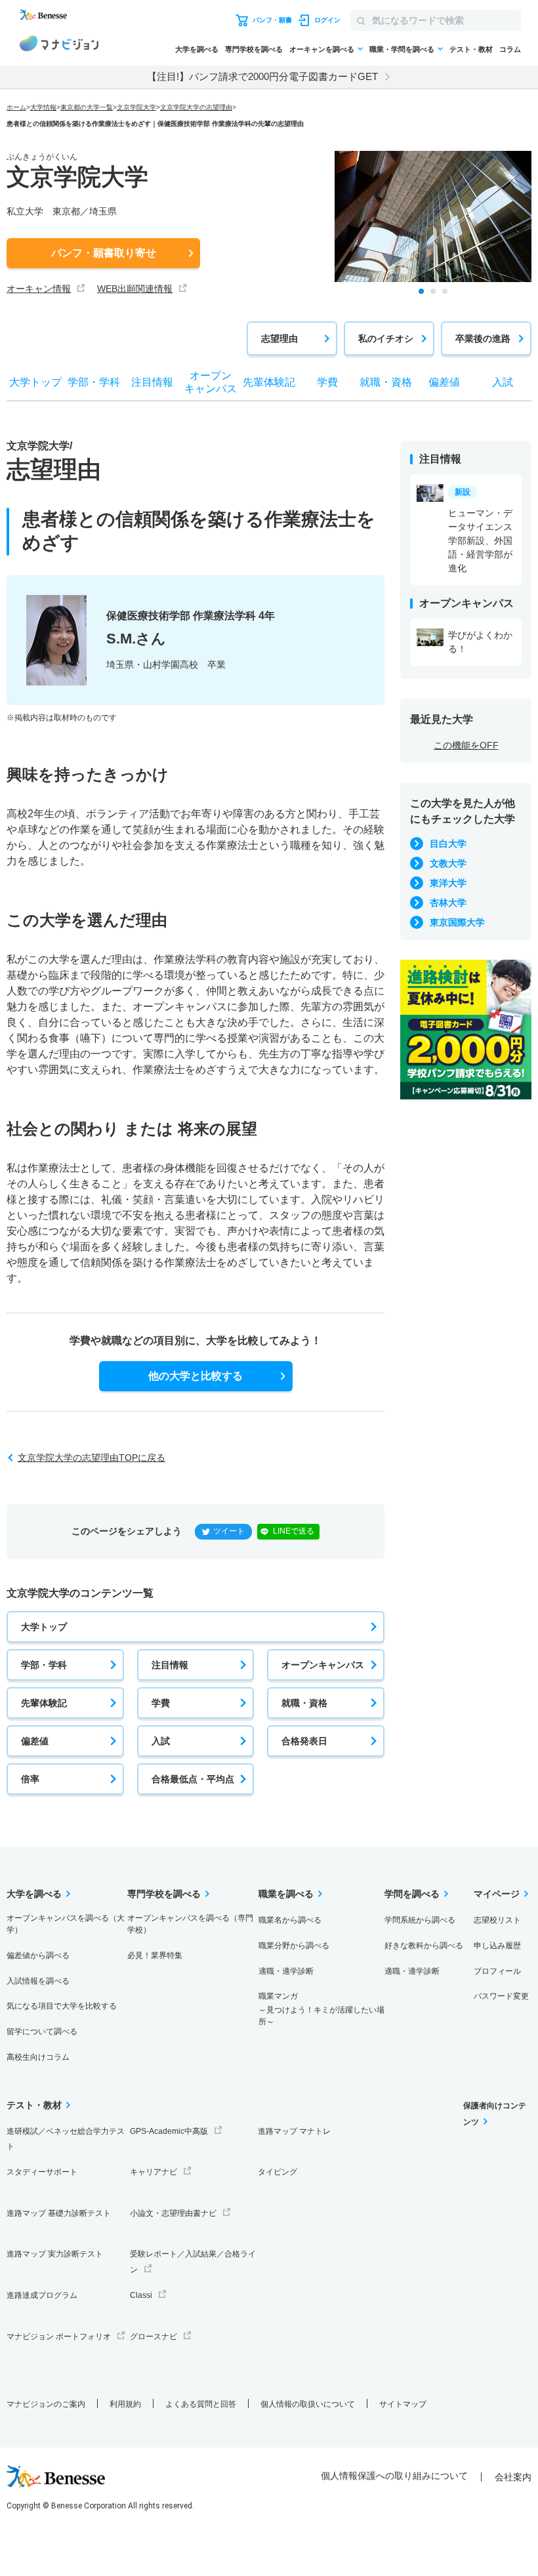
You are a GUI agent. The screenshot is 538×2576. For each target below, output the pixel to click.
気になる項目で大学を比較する (62, 2006)
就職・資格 (304, 1703)
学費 (161, 1703)
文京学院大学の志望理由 (196, 107)
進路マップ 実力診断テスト (55, 2254)
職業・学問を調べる (402, 49)
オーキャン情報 (39, 289)
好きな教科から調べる (424, 1946)
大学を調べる (197, 49)
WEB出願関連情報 (135, 289)
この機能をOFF (466, 745)
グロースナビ (154, 2337)
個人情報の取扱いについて (308, 2404)
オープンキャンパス (323, 1665)
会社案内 (513, 2477)
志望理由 (279, 338)
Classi (141, 2295)
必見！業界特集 (155, 1955)
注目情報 (170, 1665)
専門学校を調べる (254, 49)
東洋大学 (448, 883)
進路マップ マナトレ (294, 2131)
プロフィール (497, 1971)
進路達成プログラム (42, 2295)
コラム (510, 49)
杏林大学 (448, 903)
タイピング (278, 2172)
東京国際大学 (457, 922)
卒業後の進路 (483, 338)
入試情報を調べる (38, 1981)
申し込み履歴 (497, 1946)
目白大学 (448, 844)
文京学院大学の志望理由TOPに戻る (92, 1458)
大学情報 (43, 107)
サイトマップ (403, 2404)
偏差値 (35, 1741)
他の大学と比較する (196, 1376)
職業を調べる (286, 1894)
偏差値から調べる (38, 1955)
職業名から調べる (290, 1920)
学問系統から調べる (420, 1920)
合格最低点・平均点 (193, 1779)
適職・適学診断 (286, 1971)
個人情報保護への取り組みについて (394, 2476)
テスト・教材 (471, 49)
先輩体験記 (44, 1703)
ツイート (229, 1531)
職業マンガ (321, 2009)
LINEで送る (294, 1531)
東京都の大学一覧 (87, 107)
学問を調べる (412, 1894)
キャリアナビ (154, 2172)
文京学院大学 (136, 107)
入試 (161, 1741)
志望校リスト (497, 1920)
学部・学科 (44, 1665)
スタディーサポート (42, 2172)
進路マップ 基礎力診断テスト (59, 2213)
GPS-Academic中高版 (169, 2131)
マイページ (497, 1894)
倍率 (30, 1779)
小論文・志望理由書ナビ (173, 2213)
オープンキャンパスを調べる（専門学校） (190, 1924)
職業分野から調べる (294, 1946)
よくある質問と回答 (201, 2404)
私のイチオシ (386, 338)
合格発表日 (304, 1741)
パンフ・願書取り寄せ (104, 253)
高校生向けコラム (38, 2057)
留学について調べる (42, 2032)
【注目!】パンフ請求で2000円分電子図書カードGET (262, 76)
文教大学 (448, 863)
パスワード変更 (501, 1996)
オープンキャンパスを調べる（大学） (66, 1924)
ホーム (16, 107)
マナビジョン (59, 45)
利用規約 (125, 2404)
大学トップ (44, 1627)
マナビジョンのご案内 (46, 2404)
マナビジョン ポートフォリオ (59, 2337)
